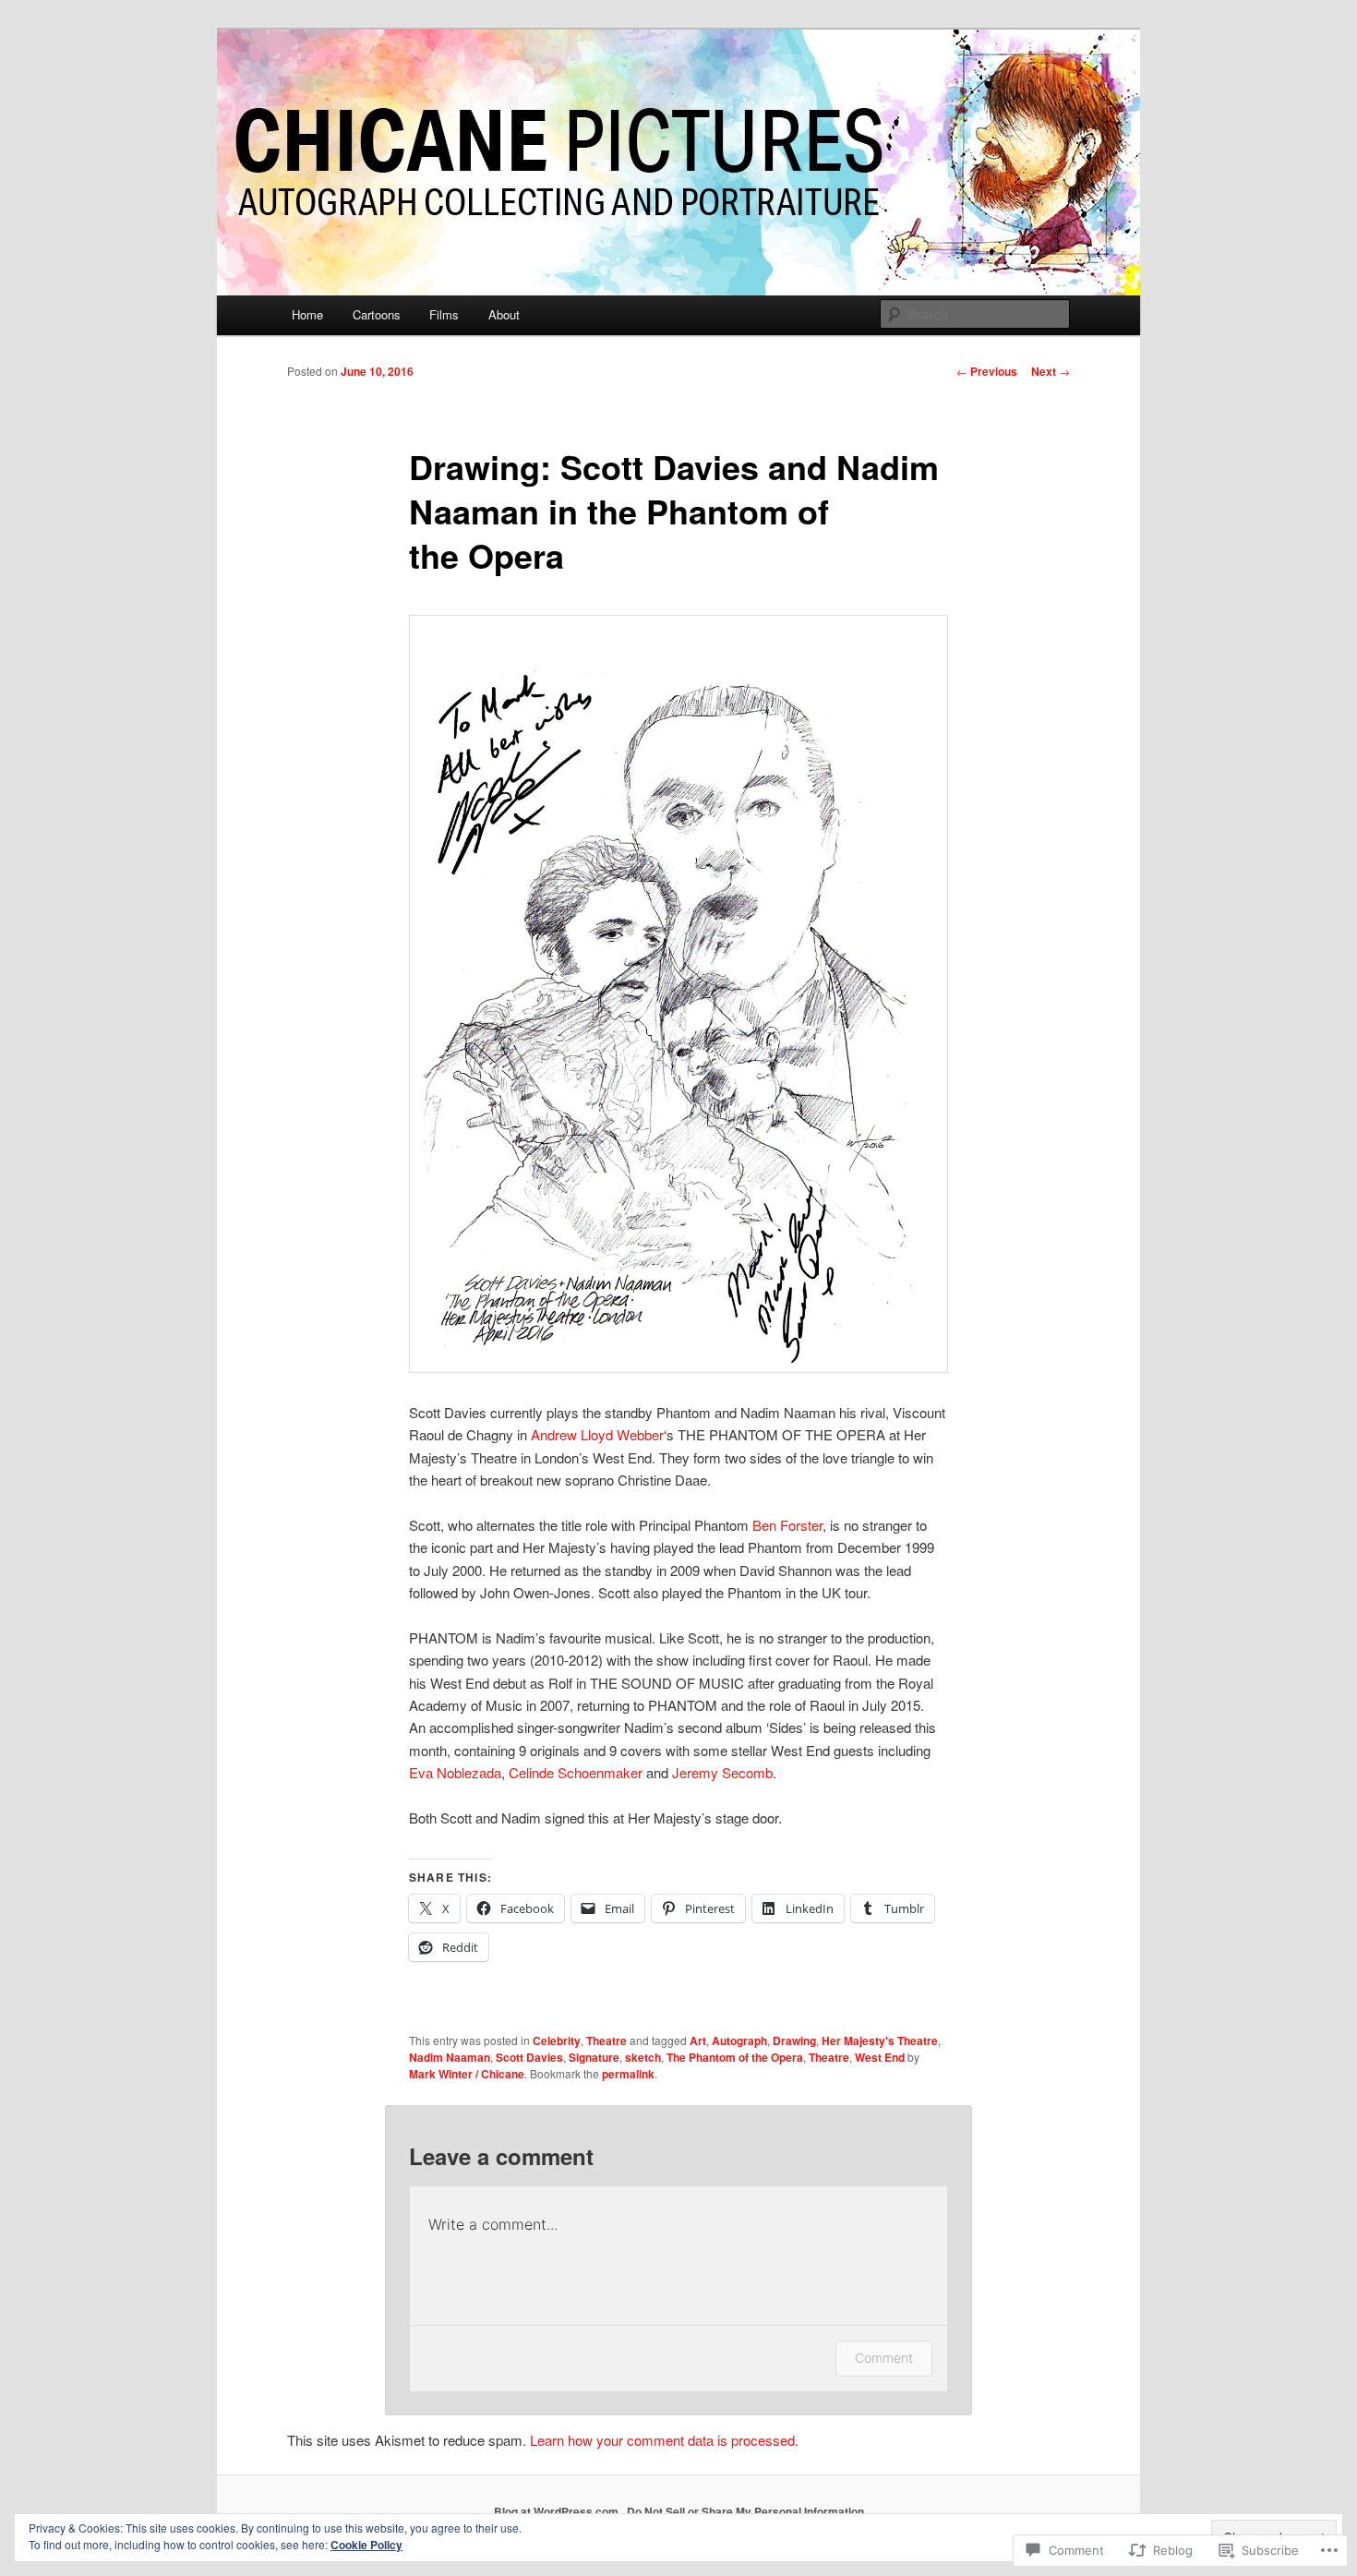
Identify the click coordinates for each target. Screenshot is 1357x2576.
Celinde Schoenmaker (576, 1772)
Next (1051, 371)
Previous (987, 371)
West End (880, 2057)
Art (698, 2040)
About (504, 314)
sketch (643, 2057)
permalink (628, 2074)
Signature (594, 2057)
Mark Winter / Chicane (467, 2074)
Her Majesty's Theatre (880, 2040)
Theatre (606, 2040)
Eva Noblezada (455, 1772)
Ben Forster (787, 1525)
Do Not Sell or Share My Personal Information (745, 2511)
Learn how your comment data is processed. (664, 2440)
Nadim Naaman (450, 2057)
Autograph (739, 2040)
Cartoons (377, 314)
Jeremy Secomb (722, 1772)
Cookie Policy (366, 2545)
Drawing (794, 2040)
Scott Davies (529, 2057)
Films (444, 314)
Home (307, 314)
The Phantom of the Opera (735, 2057)
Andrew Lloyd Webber (597, 1434)
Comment (884, 2358)
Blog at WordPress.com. (558, 2511)
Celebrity (557, 2040)
